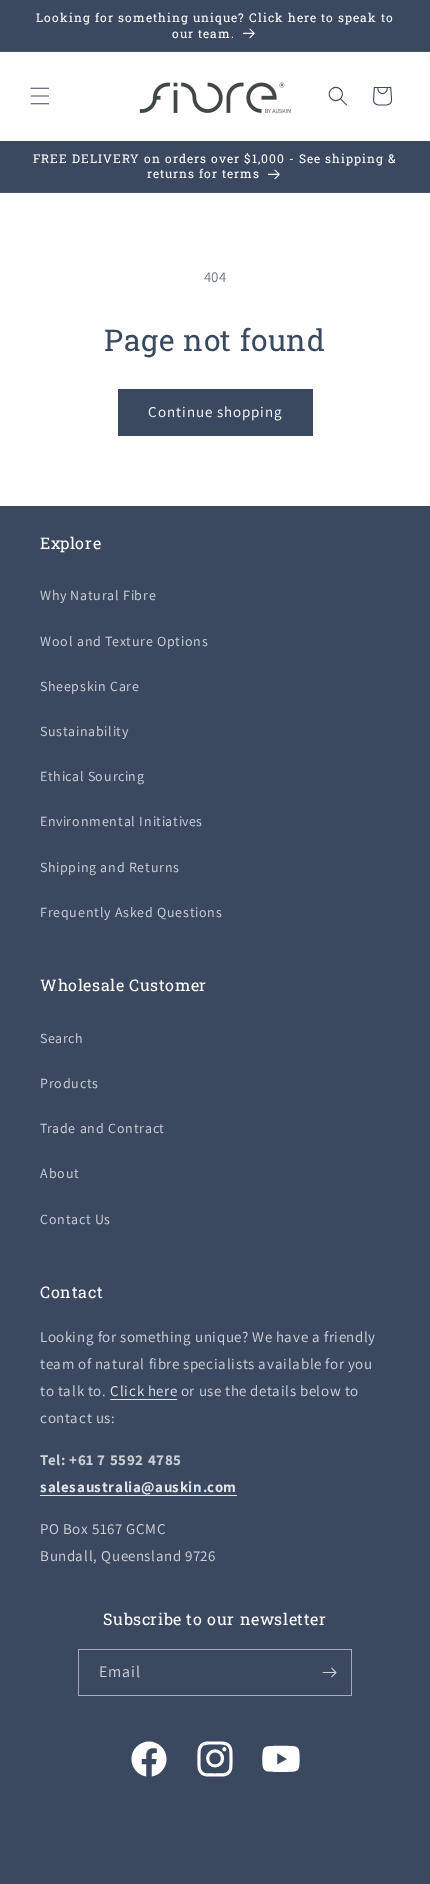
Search (62, 1038)
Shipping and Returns (110, 867)
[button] (40, 96)
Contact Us (75, 1219)
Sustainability (84, 731)
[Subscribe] (329, 1672)
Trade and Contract (102, 1128)
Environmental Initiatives (121, 821)
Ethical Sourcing (92, 776)
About (60, 1173)
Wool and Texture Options (124, 641)
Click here (143, 1390)
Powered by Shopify (302, 1867)
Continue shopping (215, 411)
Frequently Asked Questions (131, 912)
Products (69, 1083)
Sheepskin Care (89, 686)
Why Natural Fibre (98, 595)
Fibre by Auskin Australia (183, 1867)
